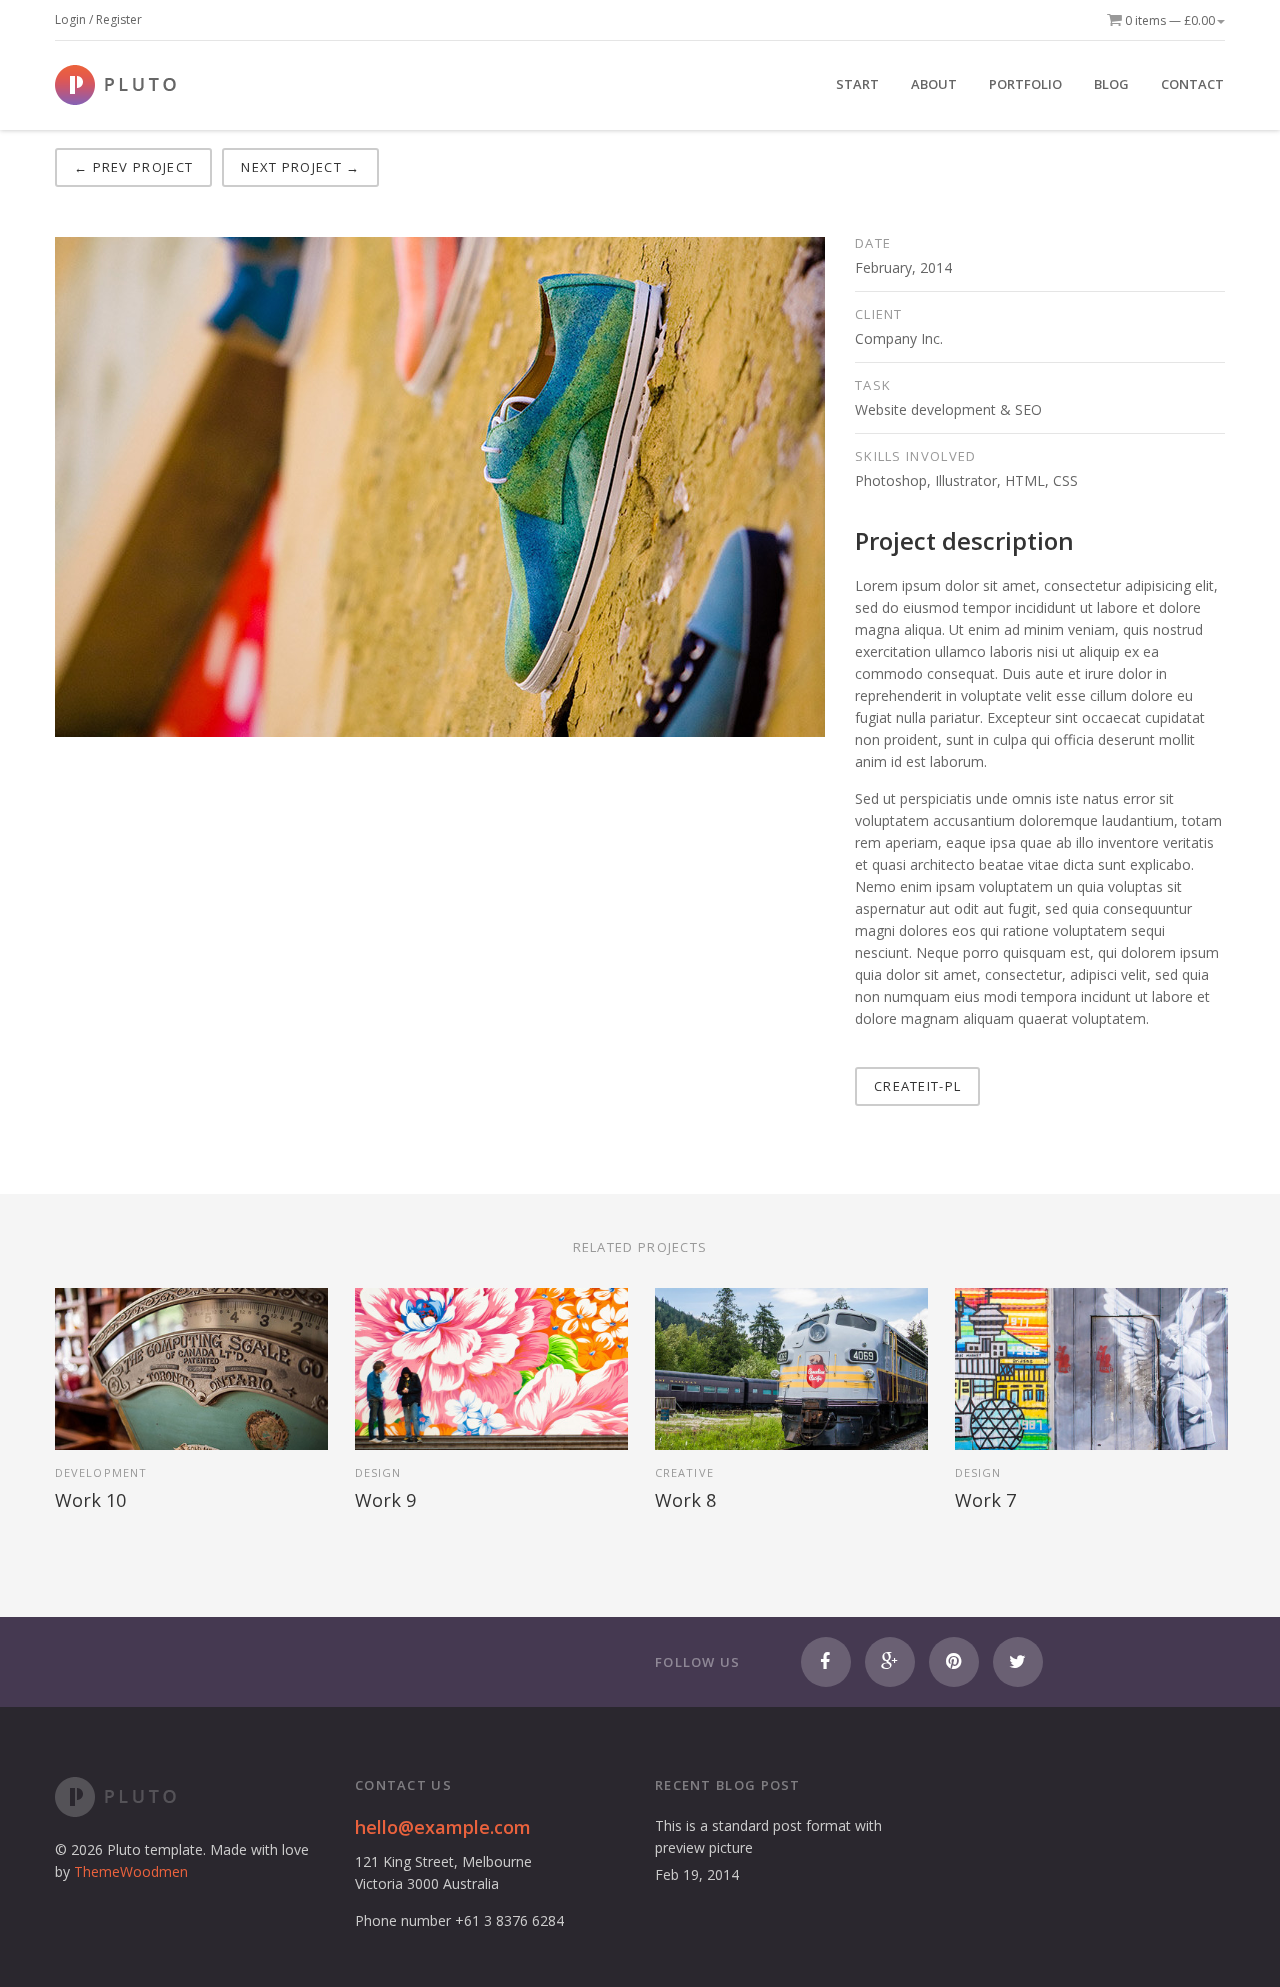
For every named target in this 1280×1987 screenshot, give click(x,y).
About (934, 84)
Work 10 (90, 1500)
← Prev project (133, 167)
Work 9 (385, 1500)
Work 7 (985, 1500)
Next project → (300, 167)
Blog (1111, 84)
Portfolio (1025, 84)
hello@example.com (443, 1827)
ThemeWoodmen (131, 1871)
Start (857, 84)
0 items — (1168, 20)
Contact (1192, 84)
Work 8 (685, 1500)
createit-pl (917, 1086)
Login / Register (98, 19)
